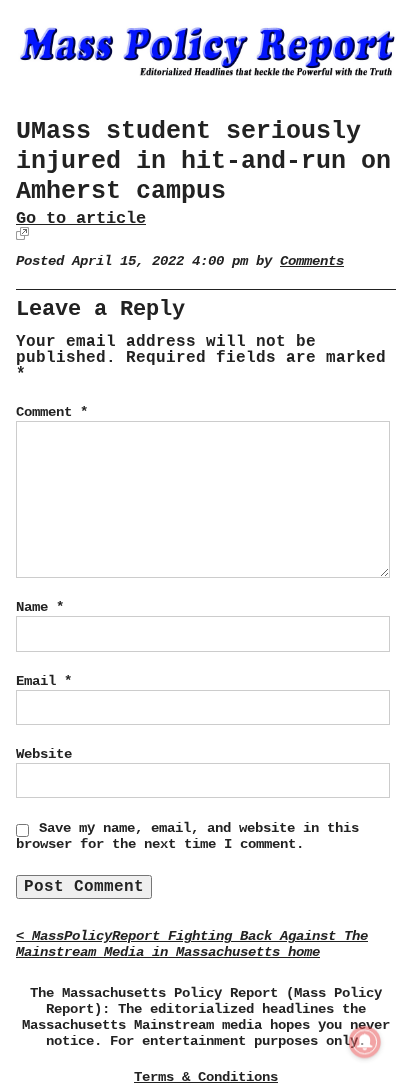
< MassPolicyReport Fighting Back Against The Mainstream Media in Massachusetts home (192, 944)
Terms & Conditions (206, 1077)
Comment (52, 412)
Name (40, 607)
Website (44, 754)
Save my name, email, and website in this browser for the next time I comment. (187, 836)
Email (44, 681)
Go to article (81, 218)
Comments (312, 261)
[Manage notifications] (365, 1042)
